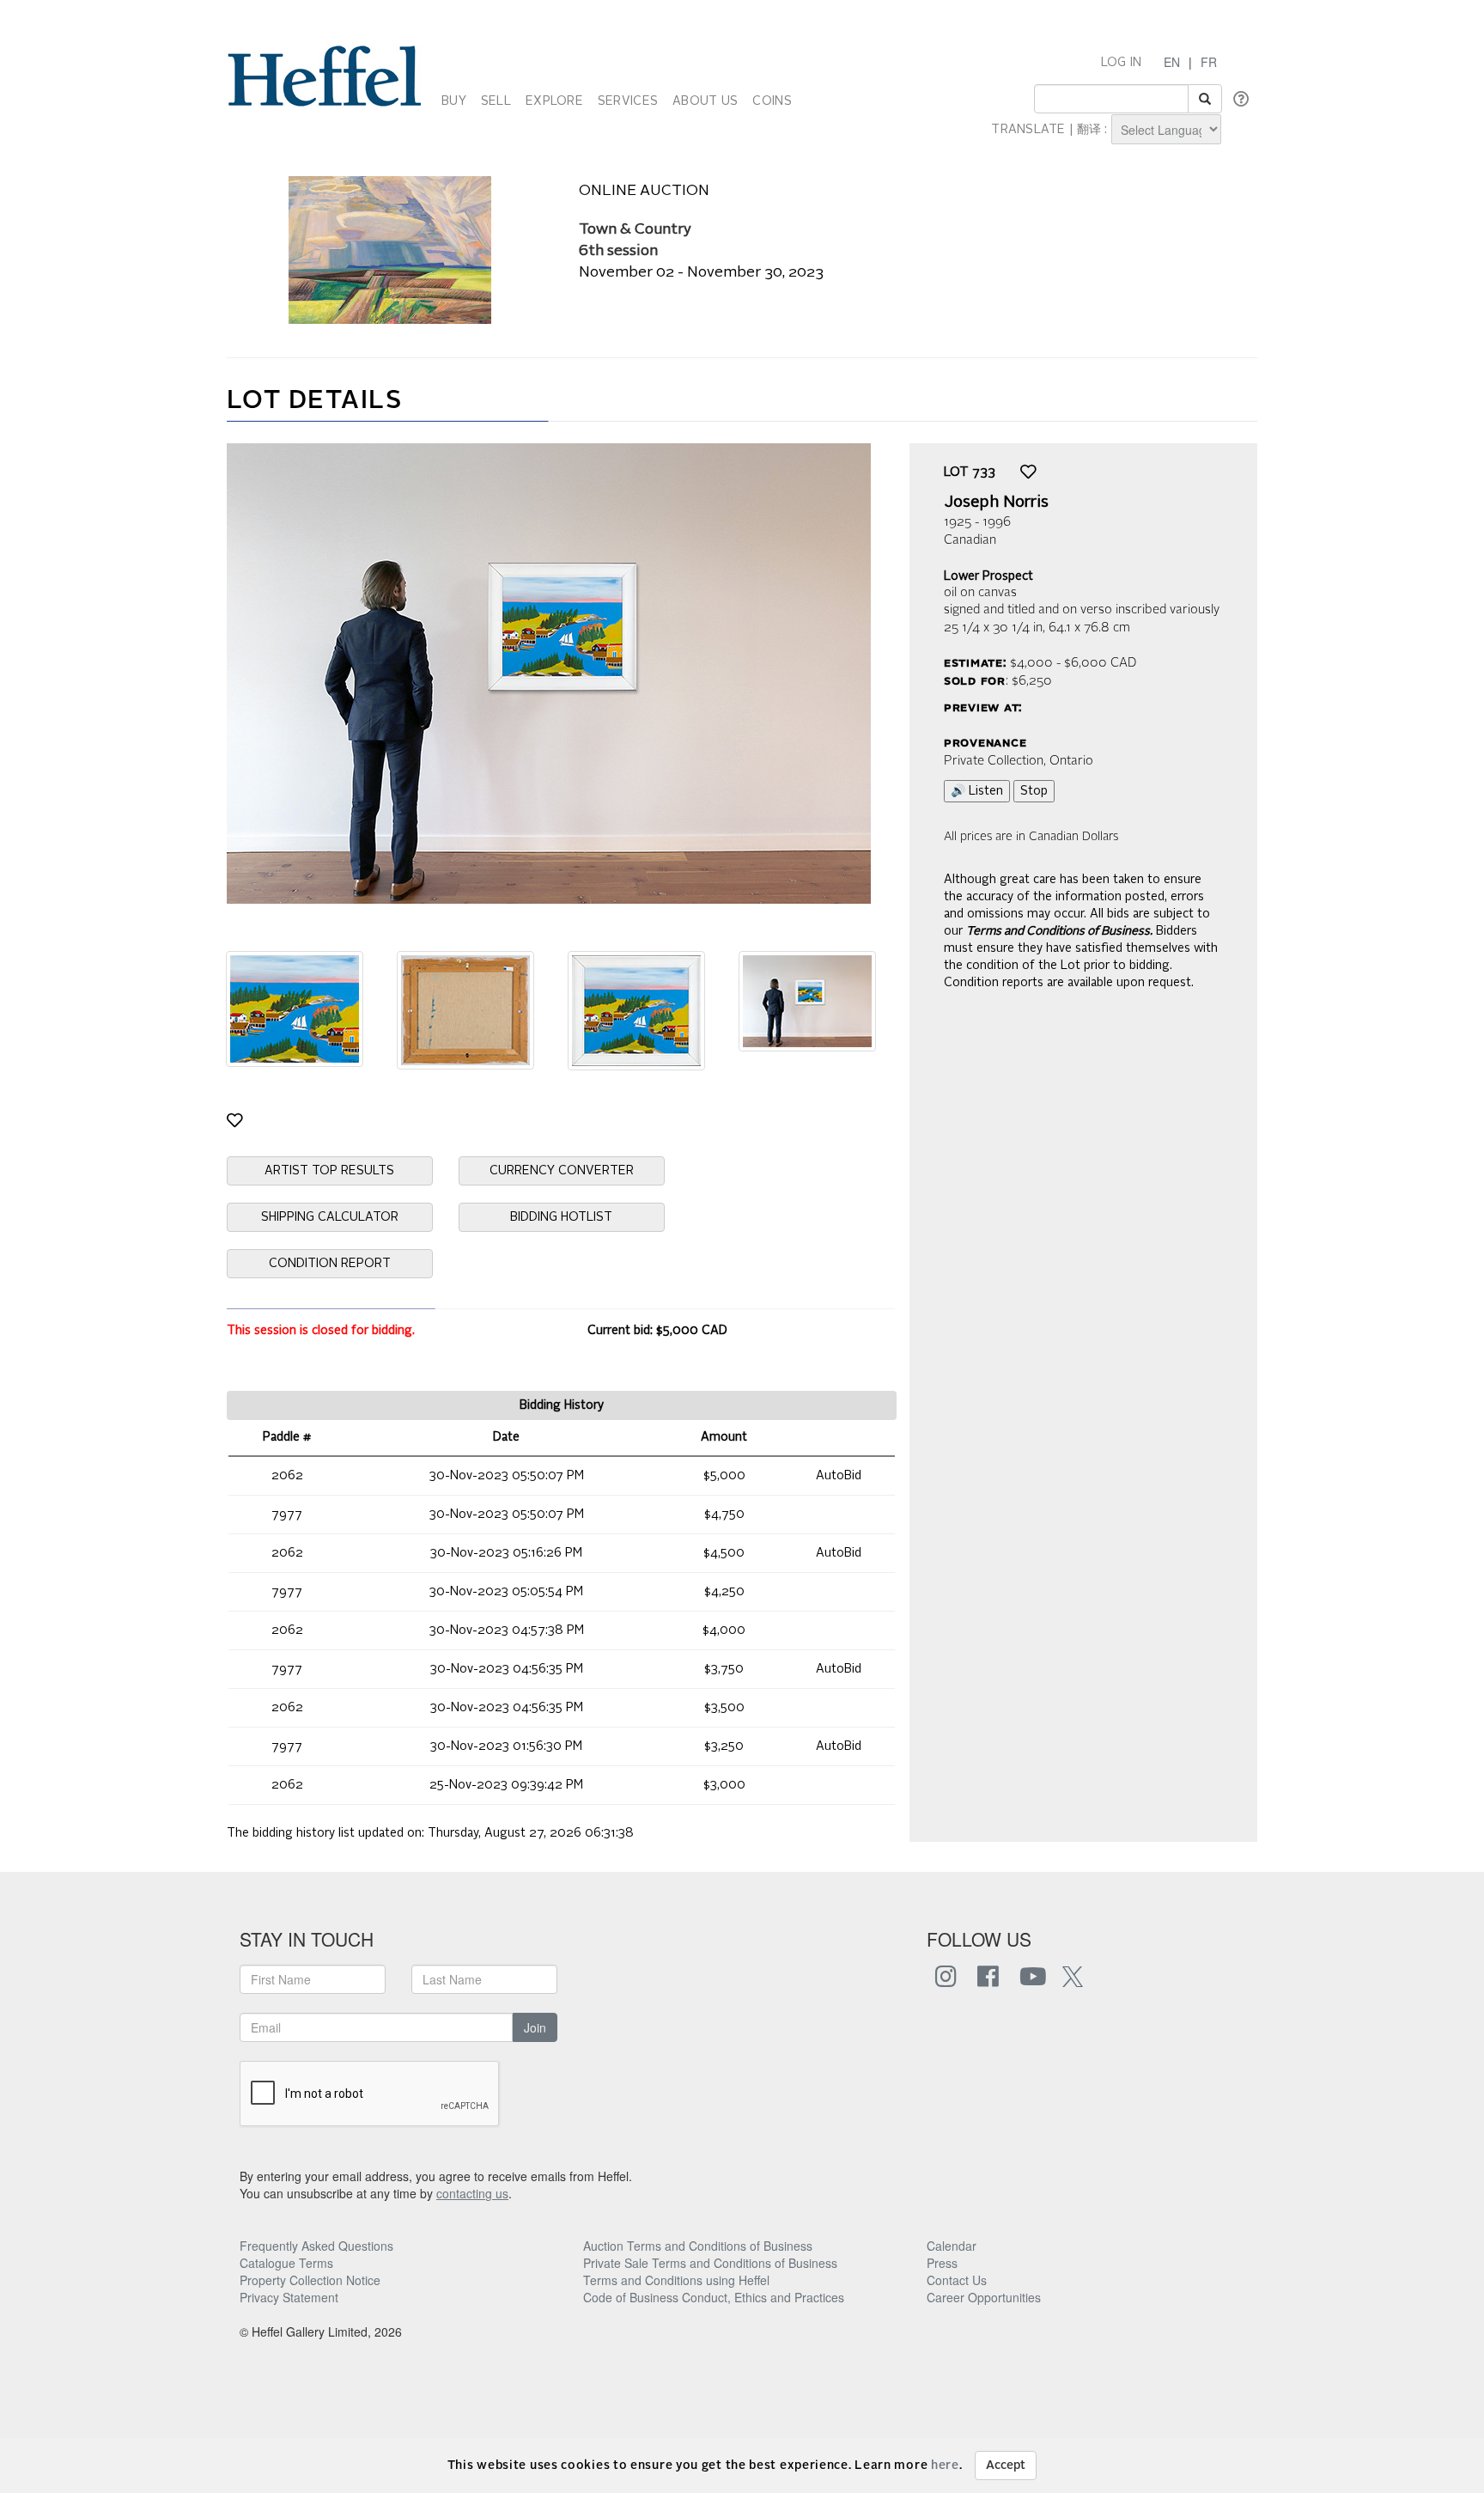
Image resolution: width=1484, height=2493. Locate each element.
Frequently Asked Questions (316, 2246)
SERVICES (628, 101)
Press (942, 2263)
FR (1209, 62)
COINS (772, 101)
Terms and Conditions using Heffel (676, 2280)
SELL (496, 101)
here (945, 2466)
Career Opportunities (984, 2297)
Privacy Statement (289, 2297)
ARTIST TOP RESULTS (329, 1171)
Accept (1006, 2466)
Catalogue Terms (286, 2263)
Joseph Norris (996, 503)
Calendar (952, 2246)
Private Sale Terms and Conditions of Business (710, 2263)
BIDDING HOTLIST (561, 1217)
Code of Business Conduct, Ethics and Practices (714, 2297)
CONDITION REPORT (330, 1264)
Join (535, 2027)
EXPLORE (554, 101)
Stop (1034, 791)
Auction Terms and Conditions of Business (698, 2246)
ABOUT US (705, 101)
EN (1172, 62)
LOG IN (1122, 63)
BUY (454, 101)
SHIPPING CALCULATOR (330, 1217)
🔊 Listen (977, 791)
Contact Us (957, 2280)
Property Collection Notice (310, 2280)
